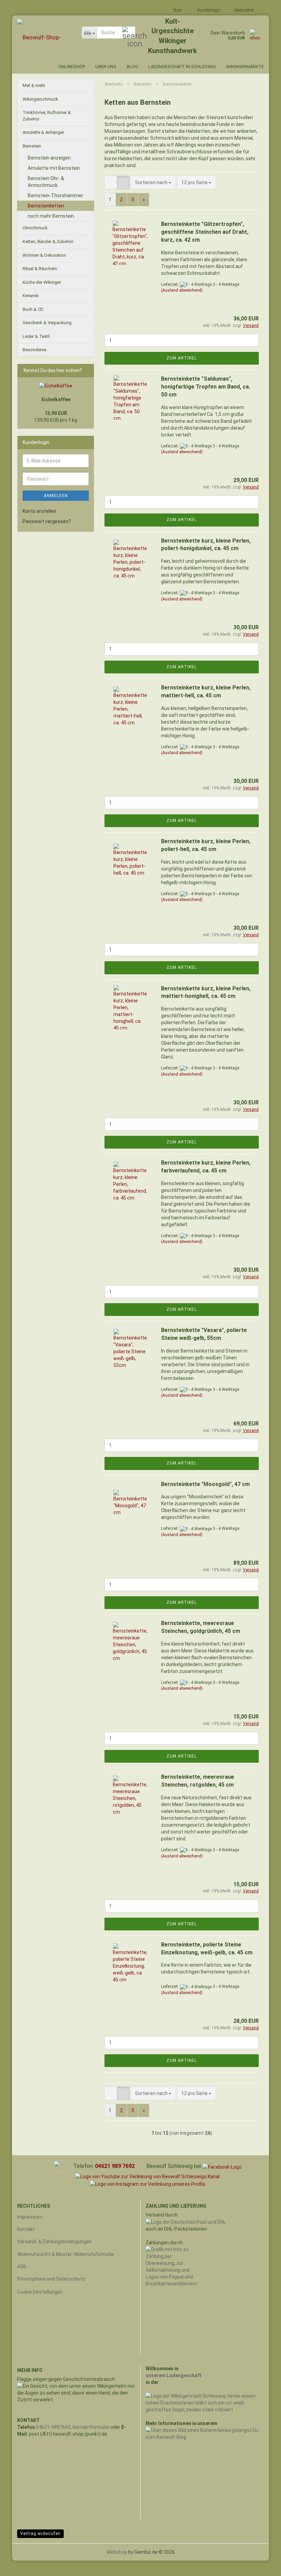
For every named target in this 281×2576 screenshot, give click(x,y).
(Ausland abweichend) (182, 290)
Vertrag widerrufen (40, 2534)
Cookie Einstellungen (40, 2292)
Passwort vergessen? (47, 521)
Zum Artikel (182, 358)
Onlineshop (72, 67)
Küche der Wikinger (42, 282)
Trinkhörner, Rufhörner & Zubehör (47, 116)
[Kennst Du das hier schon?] (87, 370)
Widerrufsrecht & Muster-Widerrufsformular (66, 2254)
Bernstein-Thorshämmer (56, 195)
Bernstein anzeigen (49, 158)
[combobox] (153, 182)
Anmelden (56, 496)
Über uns (106, 67)
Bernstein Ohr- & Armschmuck (46, 182)
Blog (132, 67)
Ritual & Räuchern (40, 269)
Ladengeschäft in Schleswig (182, 67)
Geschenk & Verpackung (47, 323)
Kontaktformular (91, 2427)
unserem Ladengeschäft (174, 2375)
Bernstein (32, 146)
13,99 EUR (56, 413)
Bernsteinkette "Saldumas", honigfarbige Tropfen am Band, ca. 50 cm (206, 387)
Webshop (117, 2552)
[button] (111, 182)
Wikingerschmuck (40, 99)
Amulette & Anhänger (43, 132)
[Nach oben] (262, 2566)
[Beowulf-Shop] (44, 37)
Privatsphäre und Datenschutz (51, 2279)
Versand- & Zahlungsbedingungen (54, 2242)
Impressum (30, 2217)
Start (177, 10)
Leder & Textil (36, 336)
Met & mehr (34, 85)
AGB (22, 2267)
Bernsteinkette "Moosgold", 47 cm (205, 1484)
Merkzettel (243, 10)
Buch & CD (33, 309)
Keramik (31, 296)
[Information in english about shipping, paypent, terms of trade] (62, 2166)
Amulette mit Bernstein (54, 168)
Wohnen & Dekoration (44, 255)
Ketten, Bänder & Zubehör (48, 242)
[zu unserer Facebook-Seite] (222, 2166)
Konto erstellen (39, 511)
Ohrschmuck (35, 228)
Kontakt (26, 2229)
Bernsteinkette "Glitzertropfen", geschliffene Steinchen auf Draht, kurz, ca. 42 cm (205, 232)
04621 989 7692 (115, 2166)
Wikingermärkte (245, 67)
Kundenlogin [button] (208, 10)
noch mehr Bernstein (51, 216)
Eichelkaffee (56, 399)
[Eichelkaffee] (56, 386)
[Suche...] (129, 33)
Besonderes (35, 350)
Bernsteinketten (46, 206)
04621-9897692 (53, 2427)
